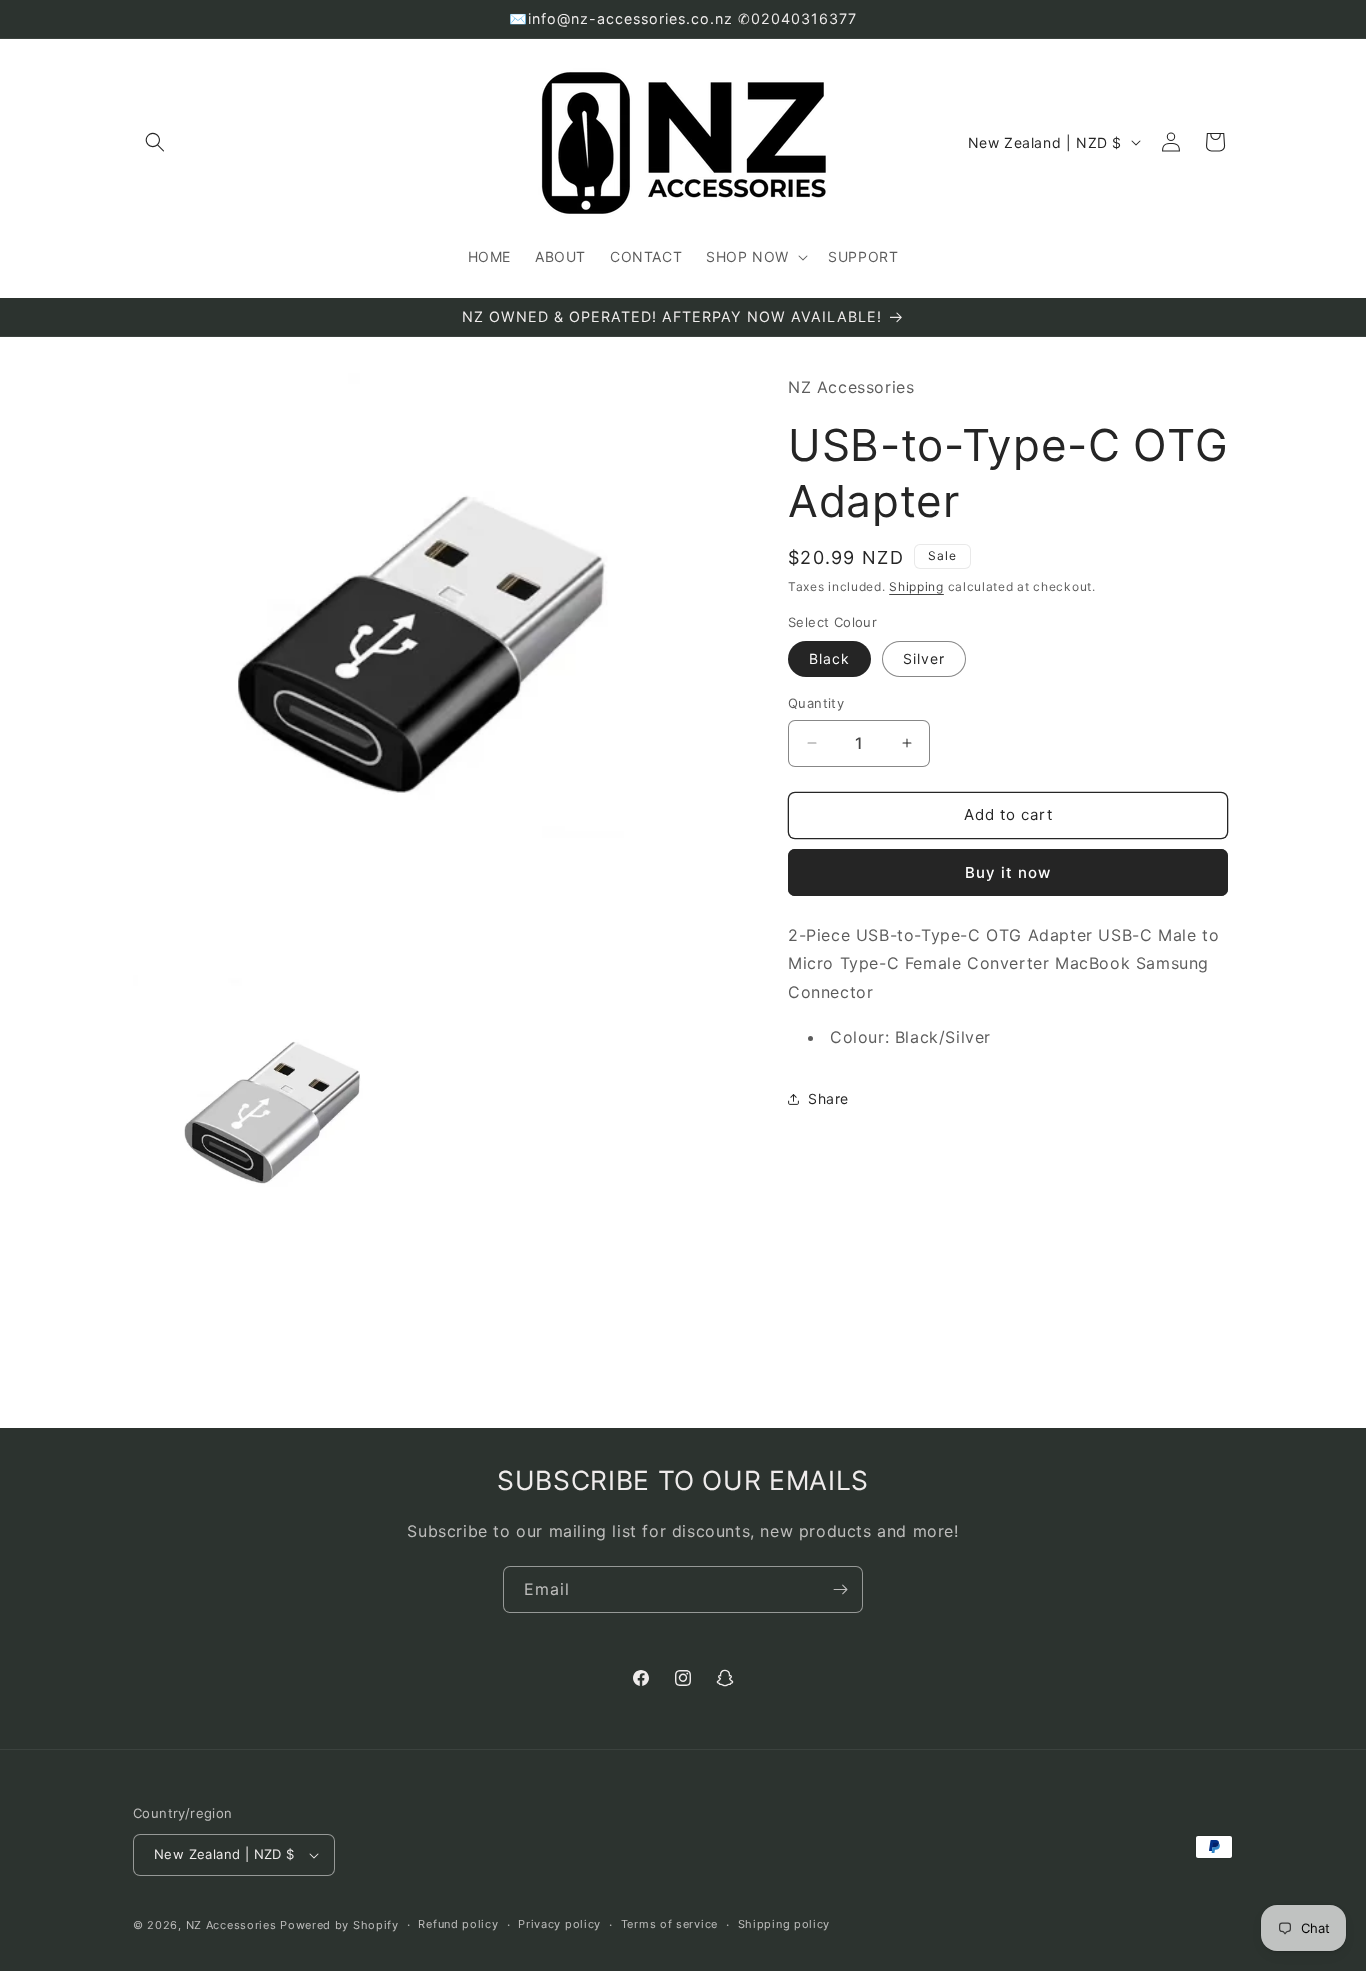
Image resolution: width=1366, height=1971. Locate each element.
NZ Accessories (231, 1925)
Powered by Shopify (339, 1925)
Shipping (916, 586)
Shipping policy (784, 1924)
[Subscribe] (840, 1589)
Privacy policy (559, 1924)
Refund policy (458, 1924)
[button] (155, 142)
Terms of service (669, 1924)
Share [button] (828, 1098)
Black (829, 658)
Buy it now (1008, 872)
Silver (924, 658)
